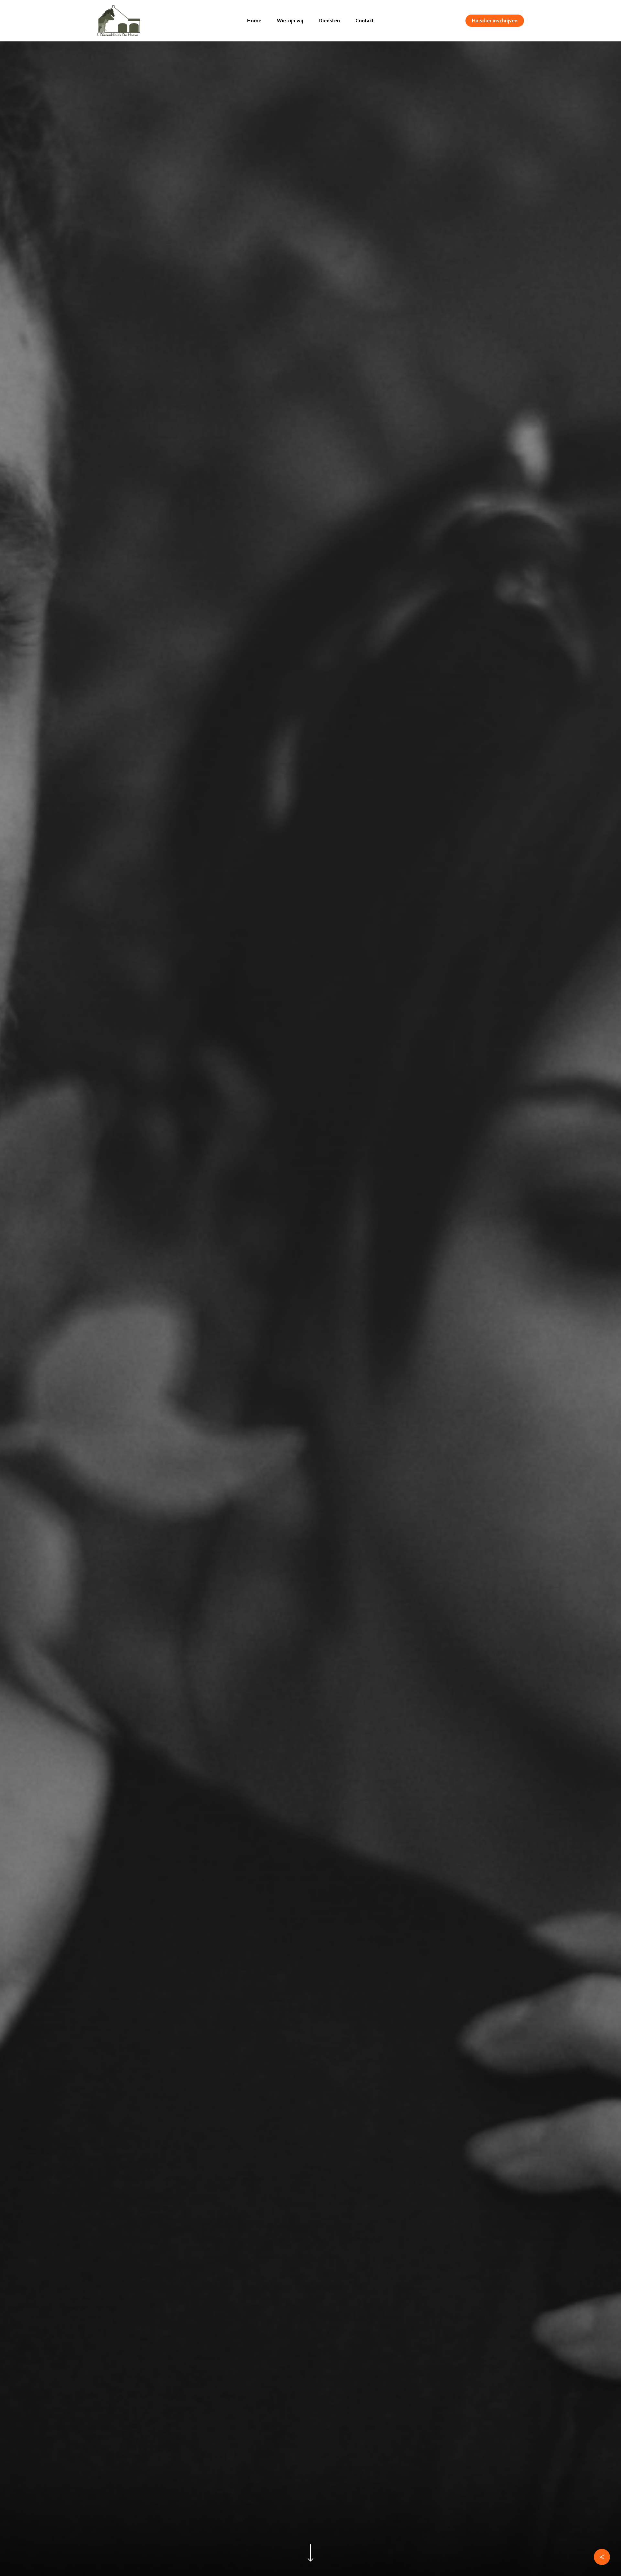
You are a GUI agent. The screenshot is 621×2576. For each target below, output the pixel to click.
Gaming (310, 1375)
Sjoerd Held (310, 1446)
